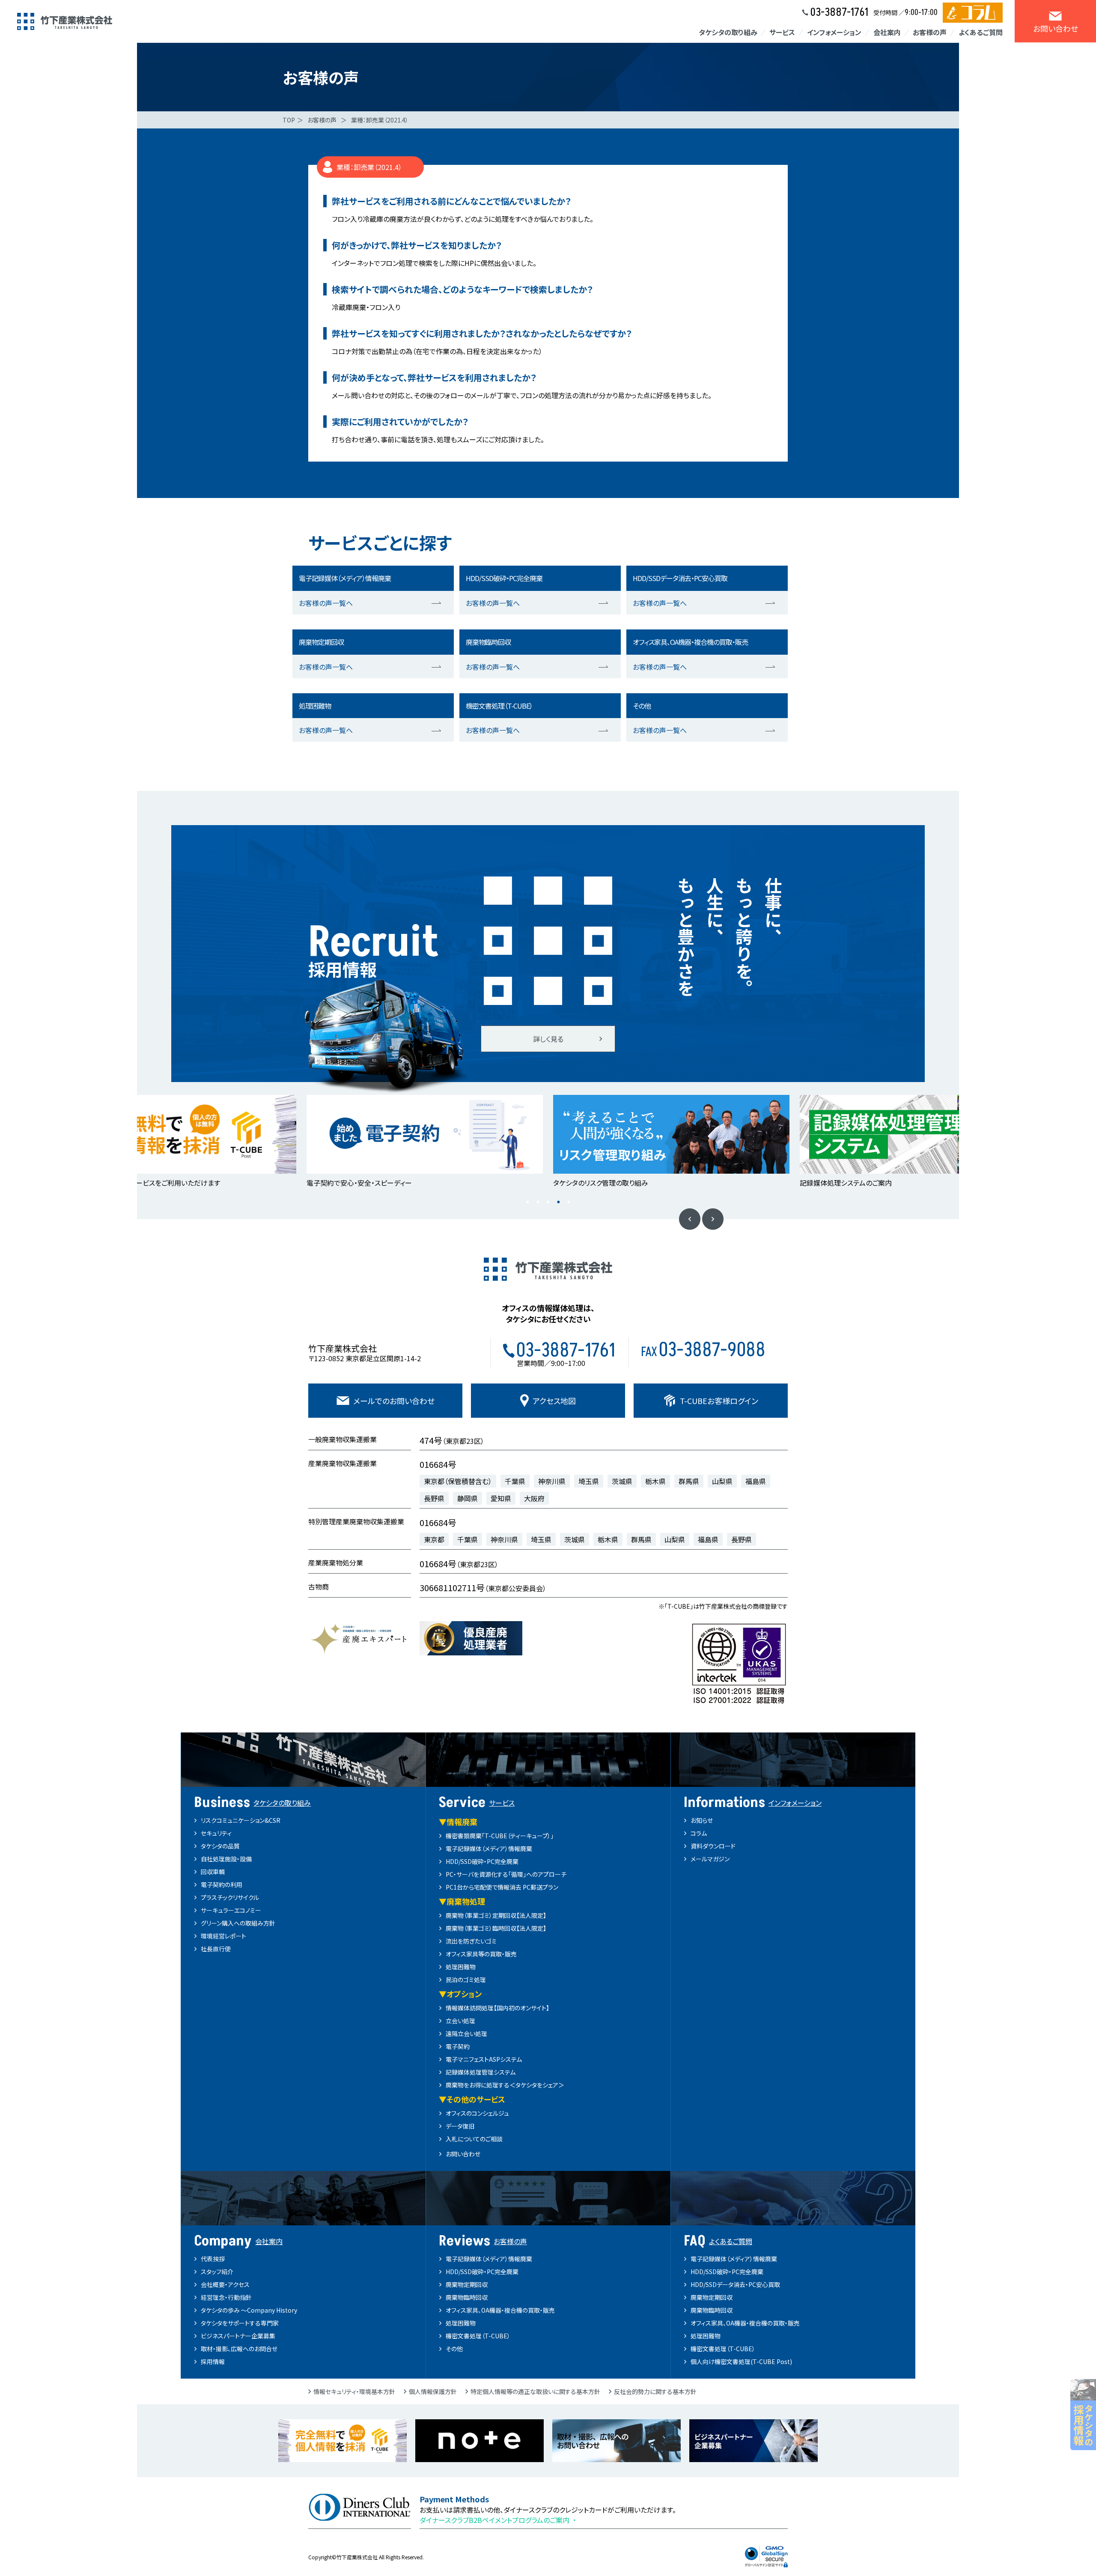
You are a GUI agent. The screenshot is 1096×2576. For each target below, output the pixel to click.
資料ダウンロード (713, 1846)
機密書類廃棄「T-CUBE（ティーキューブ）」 (500, 1836)
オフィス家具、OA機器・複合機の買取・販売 (500, 2310)
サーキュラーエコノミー (231, 1910)
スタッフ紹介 (217, 2272)
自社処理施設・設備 (226, 1859)
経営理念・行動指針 (226, 2297)
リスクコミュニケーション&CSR (241, 1820)
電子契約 (458, 2046)
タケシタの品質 (220, 1846)
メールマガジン (710, 1859)
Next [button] (713, 1219)
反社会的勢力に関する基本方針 (655, 2391)
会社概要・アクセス (225, 2284)
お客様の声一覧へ (326, 603)
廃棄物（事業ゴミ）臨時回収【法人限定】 (496, 1928)
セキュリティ (216, 1833)
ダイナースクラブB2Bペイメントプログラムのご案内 (494, 2520)
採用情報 (213, 2361)
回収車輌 (213, 1872)
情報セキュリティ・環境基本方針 (354, 2391)
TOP (289, 120)
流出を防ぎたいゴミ (471, 1941)
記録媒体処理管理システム (481, 2072)
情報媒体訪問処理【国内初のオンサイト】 (497, 2008)
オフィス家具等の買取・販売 (481, 1954)
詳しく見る (548, 1039)
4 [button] (558, 1202)
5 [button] (569, 1202)
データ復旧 (460, 2126)
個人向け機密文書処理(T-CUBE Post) (741, 2361)
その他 (454, 2349)
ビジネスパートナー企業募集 (238, 2336)
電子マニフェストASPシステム (484, 2059)
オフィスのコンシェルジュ (477, 2113)
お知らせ (702, 1820)
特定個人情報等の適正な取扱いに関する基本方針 (535, 2391)
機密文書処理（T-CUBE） (478, 2336)
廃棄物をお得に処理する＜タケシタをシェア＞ (505, 2085)
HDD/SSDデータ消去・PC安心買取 (735, 2284)
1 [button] (527, 1202)
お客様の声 (322, 120)
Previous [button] (690, 1219)
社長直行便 (216, 1949)
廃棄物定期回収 (467, 2284)
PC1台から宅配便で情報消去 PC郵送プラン (502, 1887)
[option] (178, 1142)
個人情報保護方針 (433, 2391)
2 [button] (538, 1202)
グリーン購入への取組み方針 (238, 1923)
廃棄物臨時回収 (467, 2297)
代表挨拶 (213, 2259)
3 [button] (548, 1202)
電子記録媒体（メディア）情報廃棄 (489, 1849)
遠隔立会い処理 (466, 2033)
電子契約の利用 (222, 1884)
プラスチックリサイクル (230, 1897)
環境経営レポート (223, 1936)
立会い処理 (460, 2021)
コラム (699, 1833)
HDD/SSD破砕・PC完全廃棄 (482, 1861)
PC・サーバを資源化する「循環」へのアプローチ (506, 1874)
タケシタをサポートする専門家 (240, 2323)
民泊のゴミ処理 (466, 1980)
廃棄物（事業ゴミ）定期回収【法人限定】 (496, 1915)
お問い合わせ (463, 2154)
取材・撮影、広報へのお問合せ (239, 2349)
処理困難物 (461, 1967)
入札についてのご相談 (474, 2139)
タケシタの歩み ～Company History (249, 2310)
